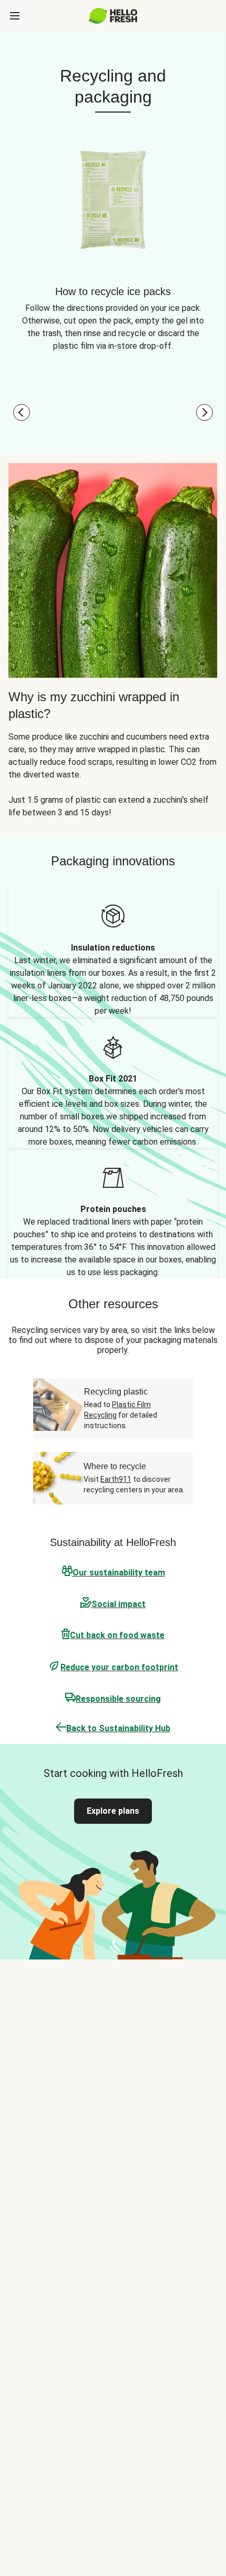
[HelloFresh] (113, 16)
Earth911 (116, 1479)
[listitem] (113, 952)
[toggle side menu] (15, 16)
